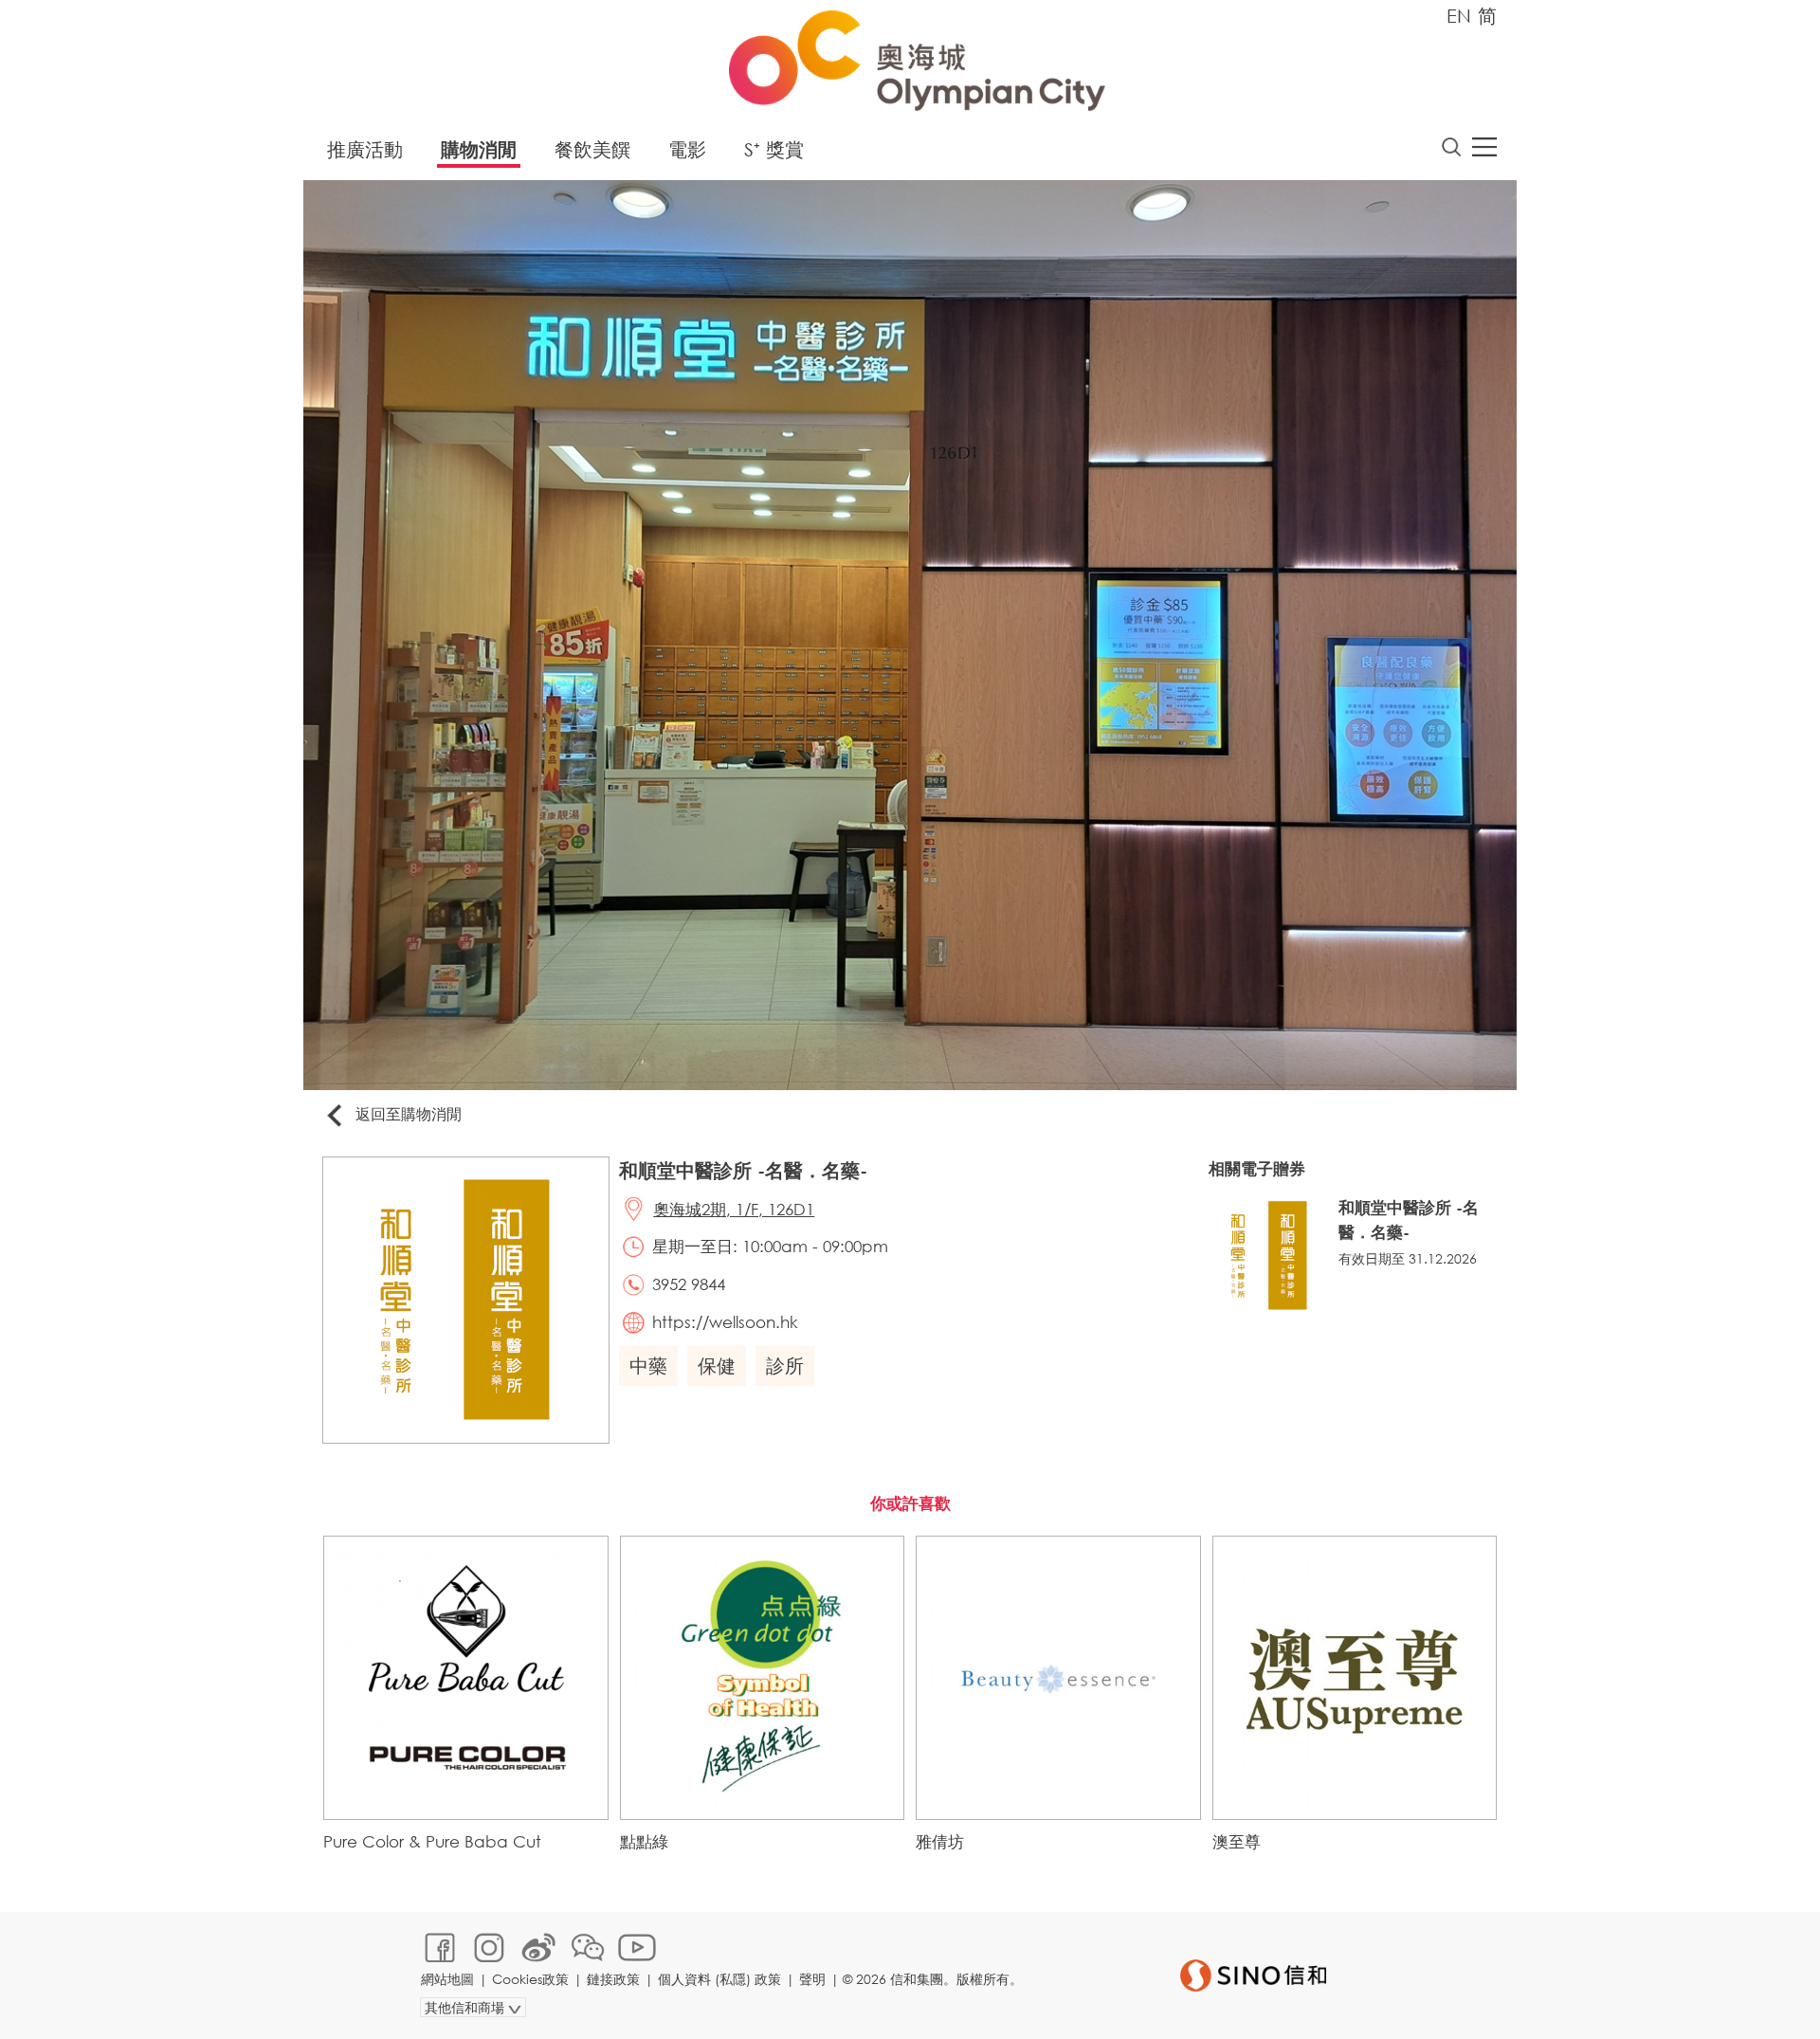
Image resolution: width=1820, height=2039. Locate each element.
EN (1459, 16)
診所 (785, 1365)
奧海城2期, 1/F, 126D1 (734, 1209)
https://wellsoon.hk (725, 1322)
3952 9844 (689, 1284)
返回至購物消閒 (409, 1113)
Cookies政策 (530, 1979)
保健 (717, 1365)
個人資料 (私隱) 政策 (719, 1979)
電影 (687, 149)
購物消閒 (479, 149)
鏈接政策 (613, 1979)
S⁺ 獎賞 (774, 149)
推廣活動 (365, 149)
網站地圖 (447, 1979)
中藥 (648, 1365)
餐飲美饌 (592, 149)
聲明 (812, 1979)
